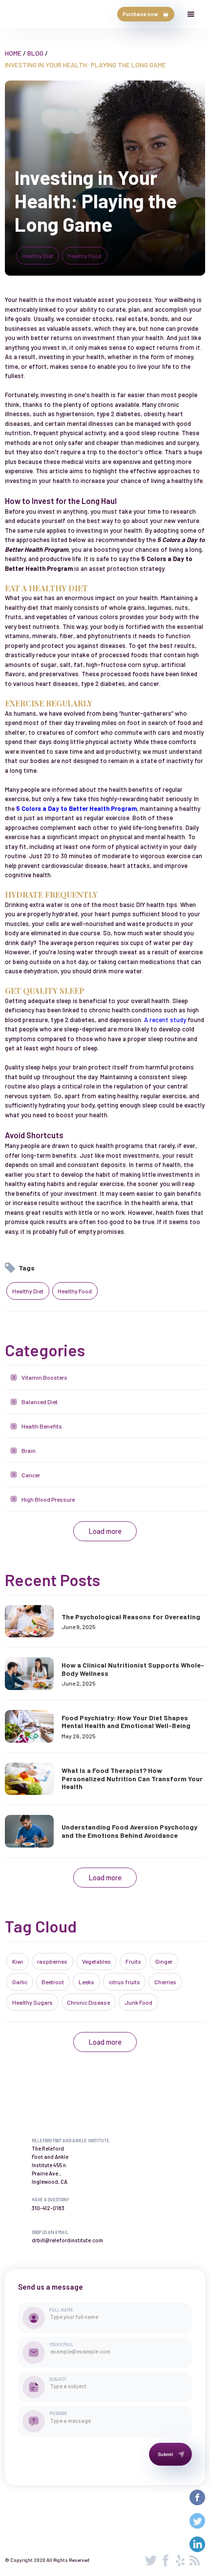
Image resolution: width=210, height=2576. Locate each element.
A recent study (165, 1020)
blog (35, 53)
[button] (191, 14)
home (13, 53)
